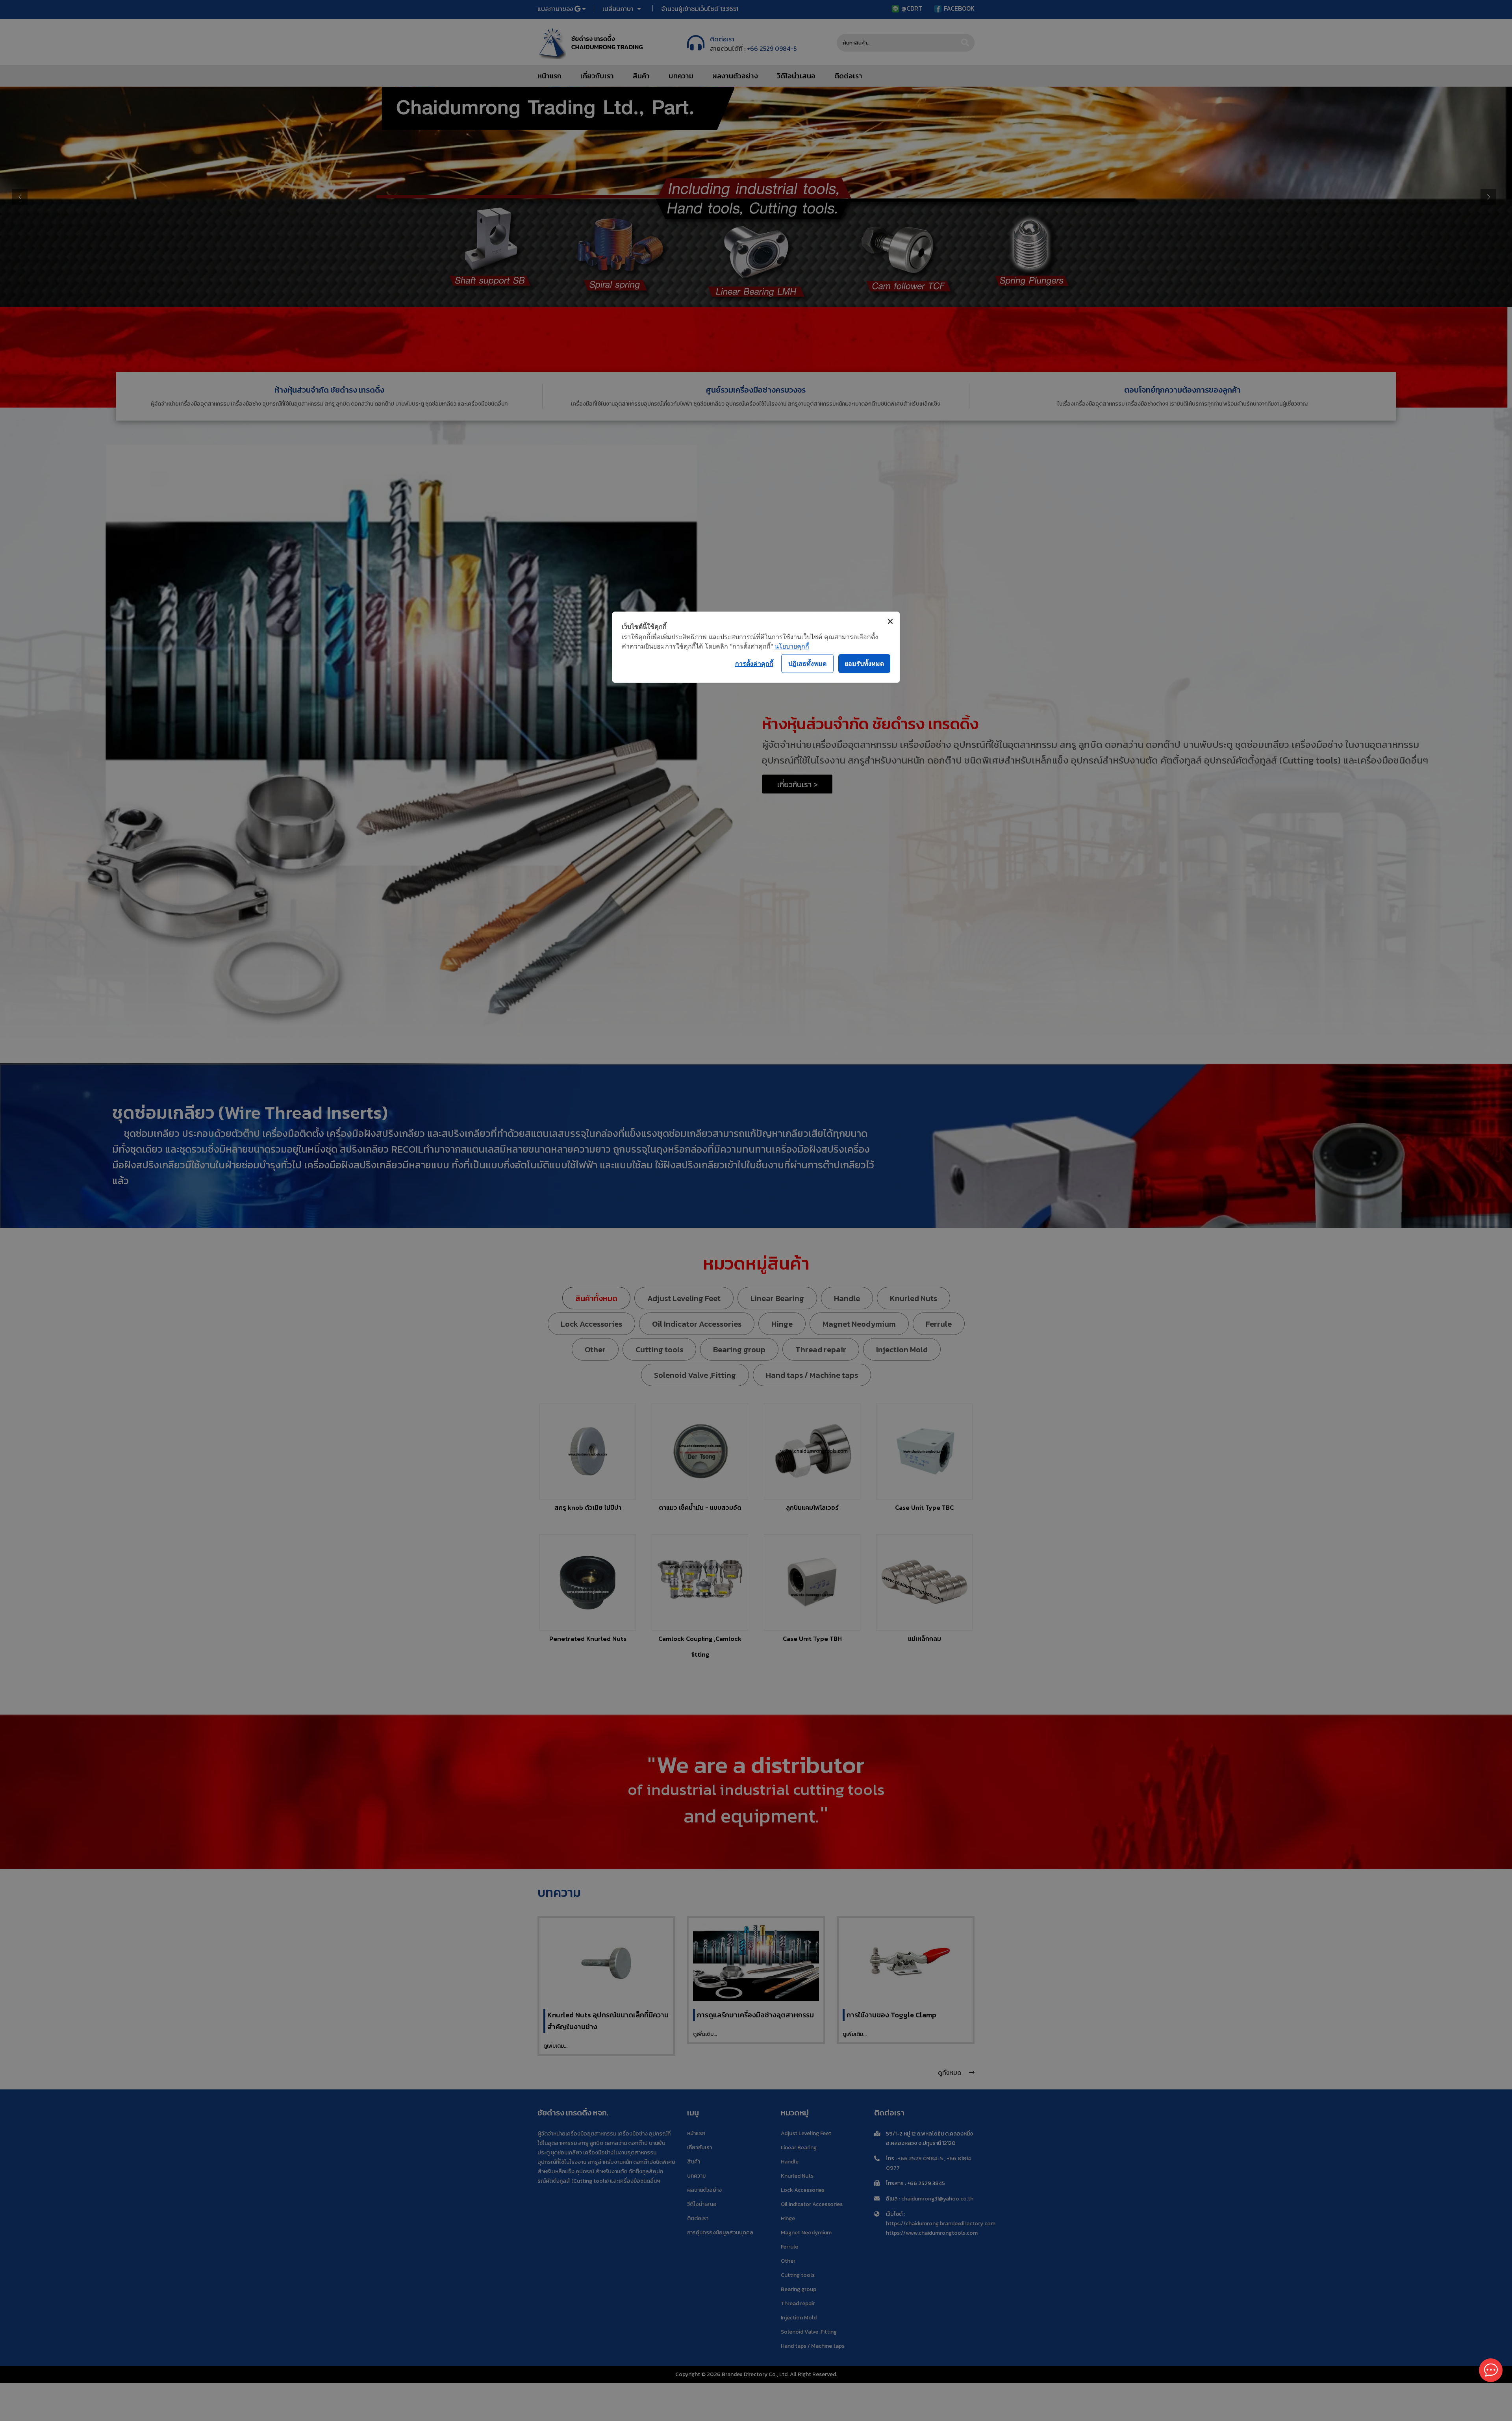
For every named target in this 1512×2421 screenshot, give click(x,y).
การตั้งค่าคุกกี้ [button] (754, 664)
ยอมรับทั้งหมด (864, 664)
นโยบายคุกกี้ (792, 646)
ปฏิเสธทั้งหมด (807, 664)
